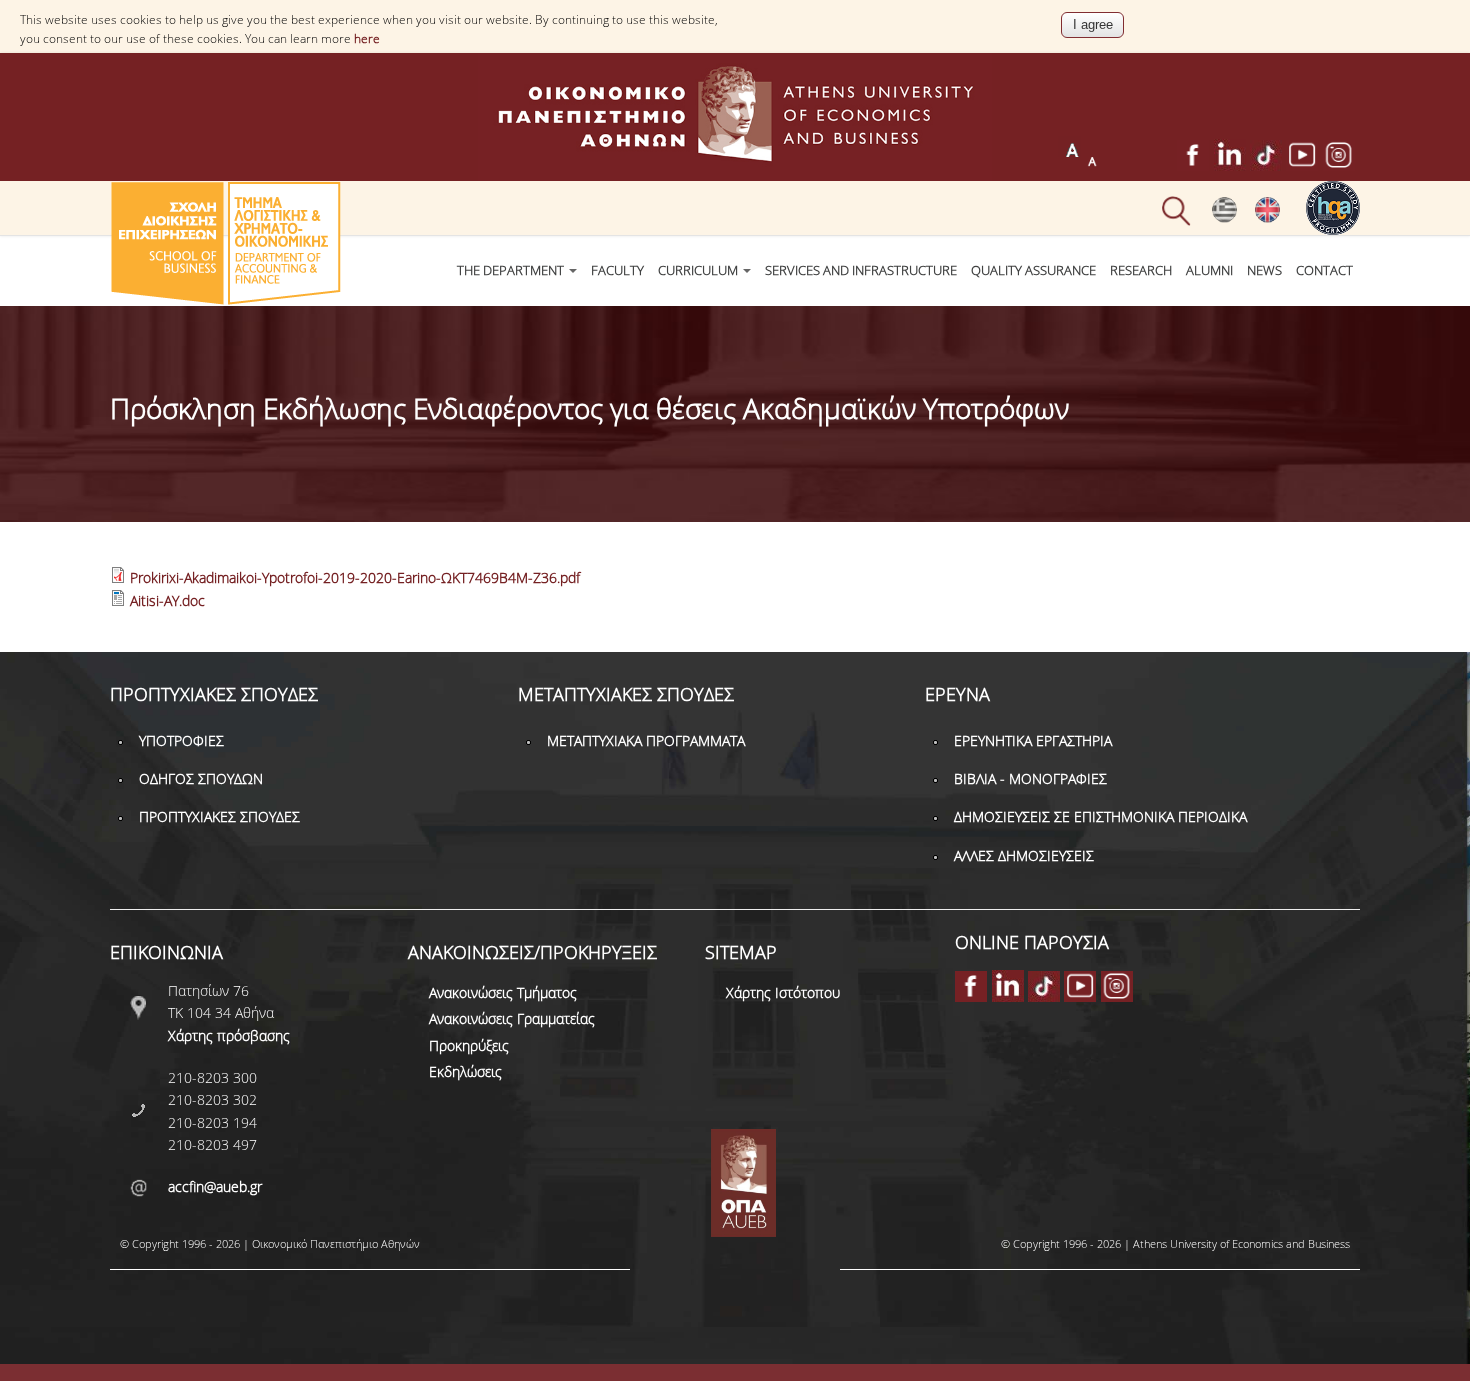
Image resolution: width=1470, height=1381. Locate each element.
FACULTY (617, 270)
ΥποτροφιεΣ (181, 740)
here (367, 38)
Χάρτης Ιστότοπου (783, 992)
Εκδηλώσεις (465, 1071)
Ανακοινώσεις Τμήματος (503, 992)
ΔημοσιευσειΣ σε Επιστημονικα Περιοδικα (1100, 816)
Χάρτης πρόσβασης (229, 1035)
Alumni (1209, 270)
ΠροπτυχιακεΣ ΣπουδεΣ (219, 816)
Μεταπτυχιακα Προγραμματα (646, 740)
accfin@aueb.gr (215, 1186)
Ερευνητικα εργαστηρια (1033, 740)
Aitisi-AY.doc (167, 600)
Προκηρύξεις (469, 1045)
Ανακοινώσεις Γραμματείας (512, 1018)
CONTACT (1324, 270)
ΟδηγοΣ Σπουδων (201, 778)
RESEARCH (1141, 270)
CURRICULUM (699, 270)
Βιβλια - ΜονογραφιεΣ (1030, 778)
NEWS (1264, 270)
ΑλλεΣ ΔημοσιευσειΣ (1024, 855)
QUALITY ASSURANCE (1033, 270)
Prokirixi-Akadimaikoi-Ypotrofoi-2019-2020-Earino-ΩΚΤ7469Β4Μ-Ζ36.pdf (355, 577)
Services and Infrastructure (861, 270)
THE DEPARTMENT (512, 270)
